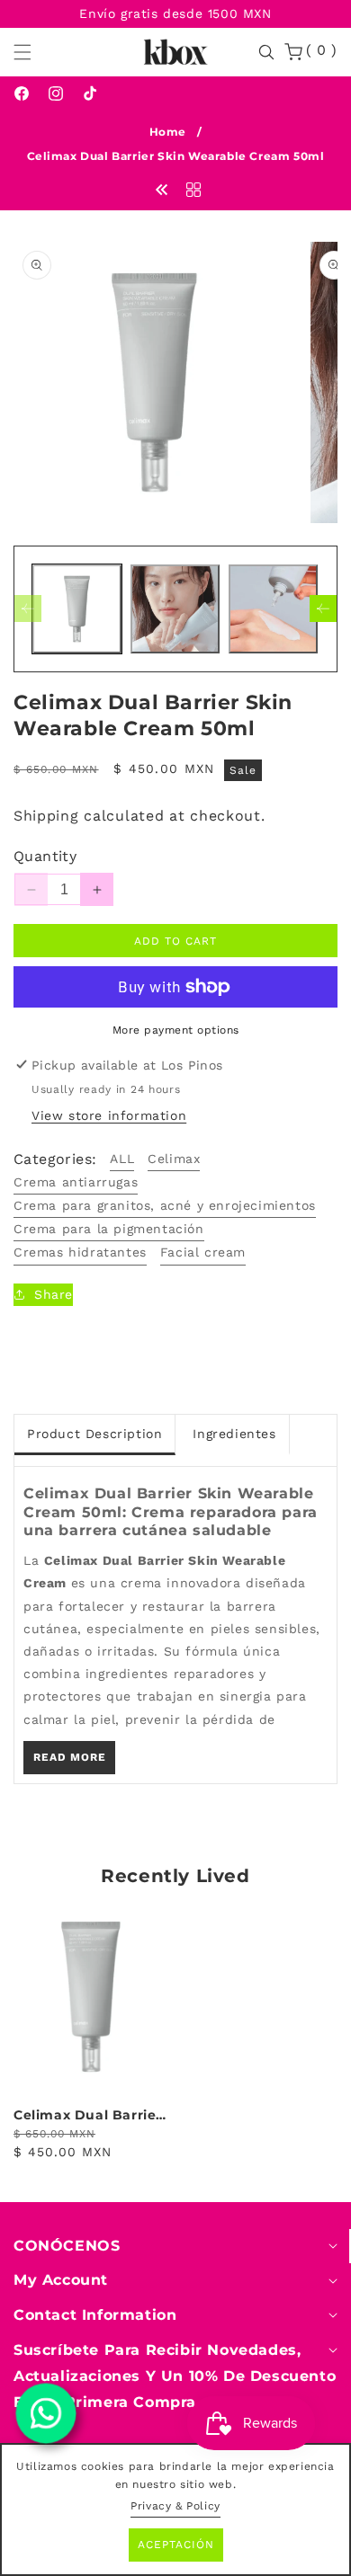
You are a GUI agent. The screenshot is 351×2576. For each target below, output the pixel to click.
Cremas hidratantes (80, 1252)
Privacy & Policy (175, 2506)
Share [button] (54, 1294)
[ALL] (193, 189)
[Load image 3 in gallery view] (273, 609)
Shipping (46, 816)
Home (168, 132)
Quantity (45, 856)
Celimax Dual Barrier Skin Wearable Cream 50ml (90, 2115)
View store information (109, 1115)
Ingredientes (234, 1434)
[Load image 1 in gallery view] (77, 609)
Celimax (174, 1159)
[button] (33, 52)
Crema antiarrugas (76, 1182)
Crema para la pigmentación (109, 1229)
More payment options (176, 1030)
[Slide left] (28, 608)
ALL (122, 1159)
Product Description (94, 1434)
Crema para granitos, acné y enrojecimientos (165, 1205)
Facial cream (203, 1252)
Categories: (55, 1159)
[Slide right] (323, 608)
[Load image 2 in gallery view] (175, 609)
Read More (70, 1757)
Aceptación (176, 2545)
